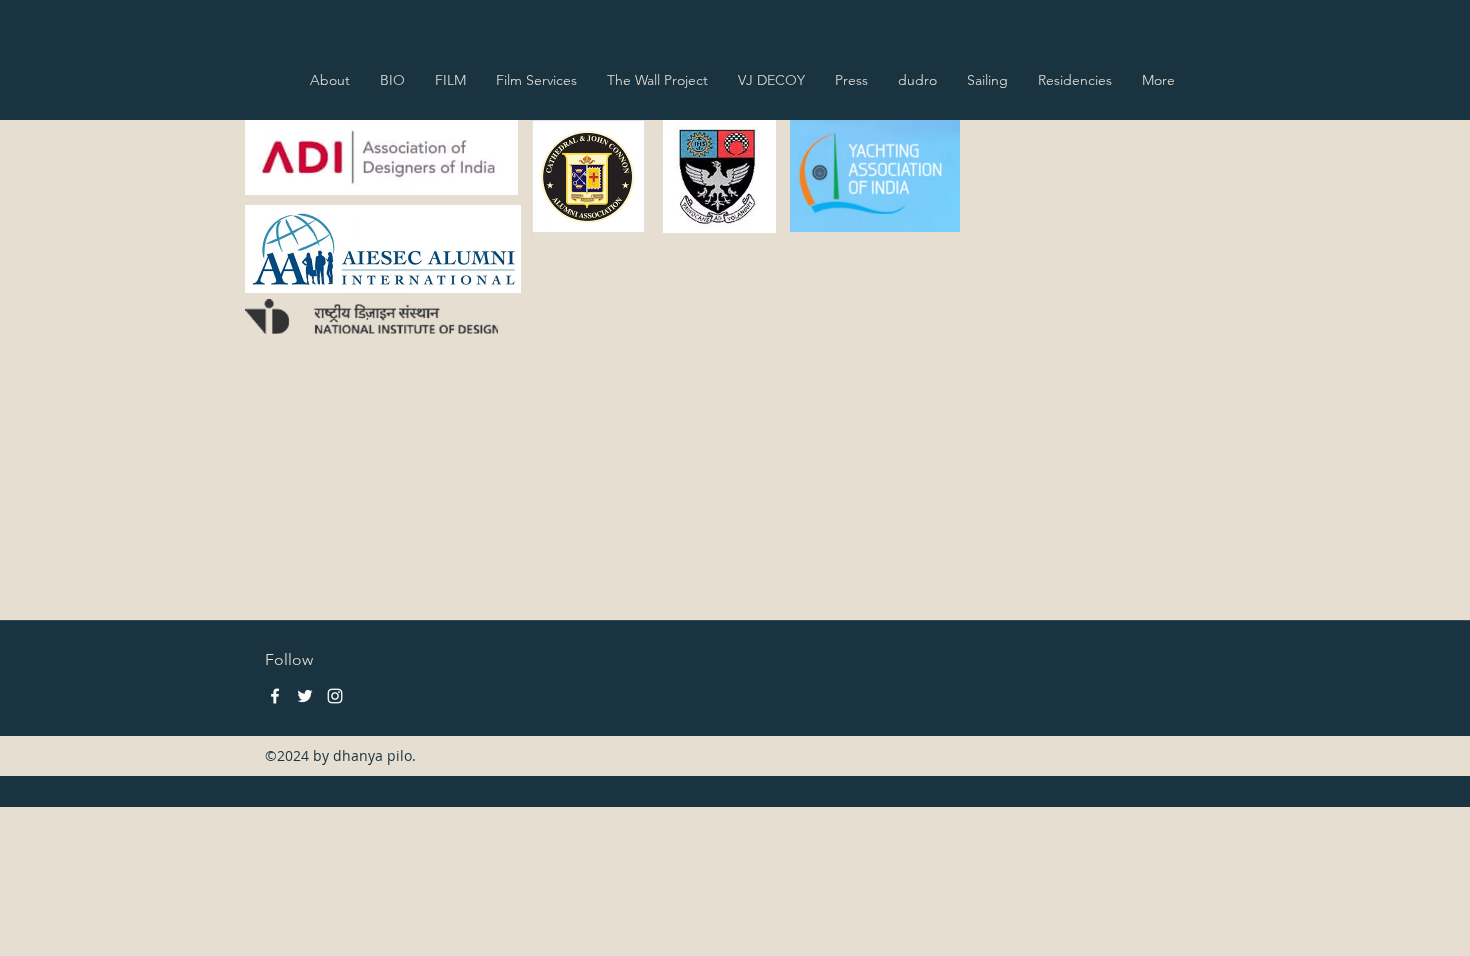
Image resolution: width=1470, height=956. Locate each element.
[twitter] (305, 696)
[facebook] (275, 696)
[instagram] (335, 696)
